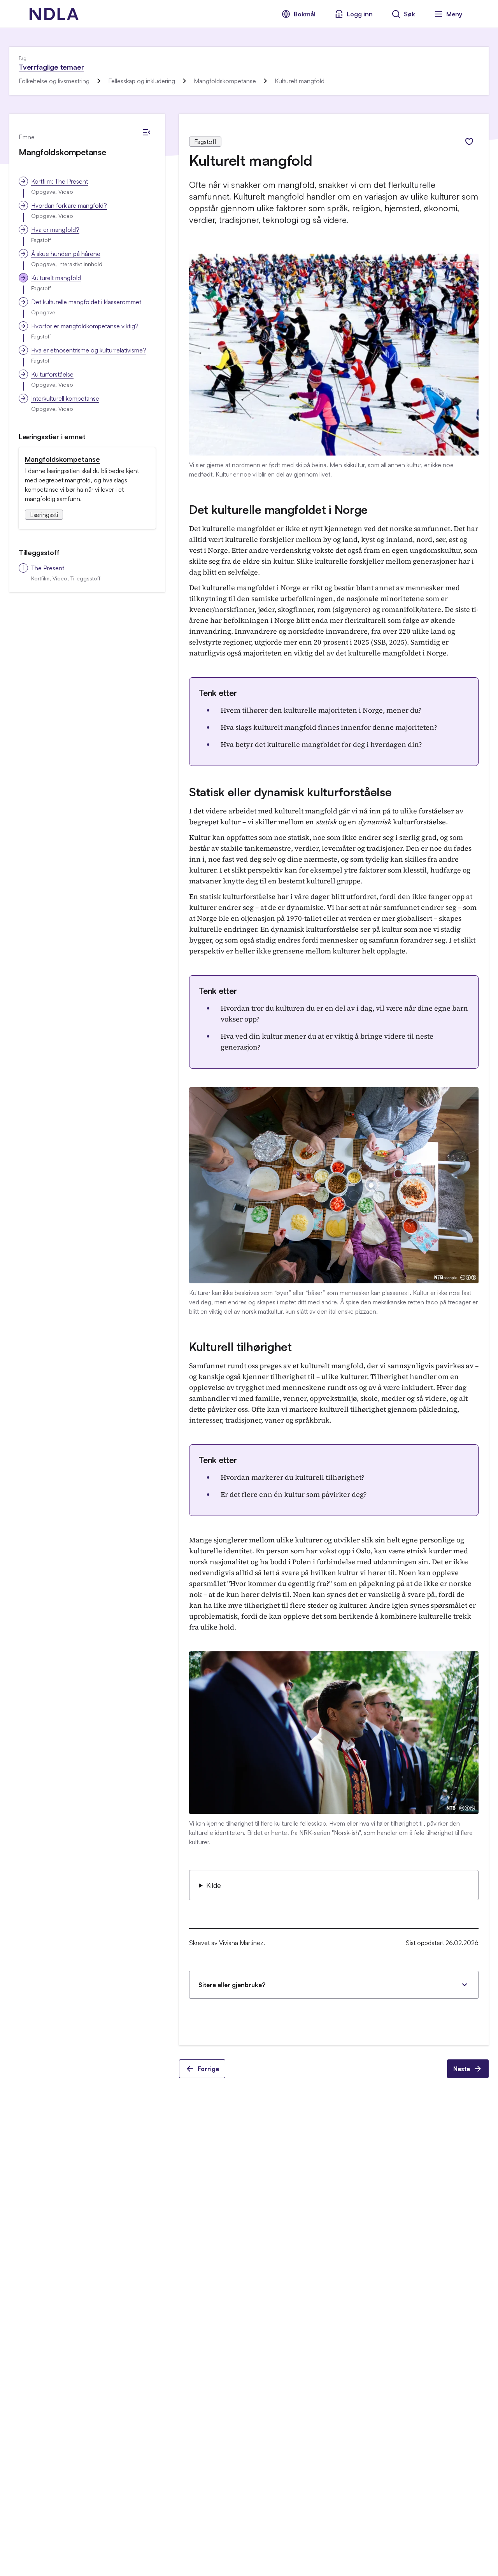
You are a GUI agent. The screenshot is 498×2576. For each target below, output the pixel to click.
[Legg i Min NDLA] (469, 142)
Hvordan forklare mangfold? (69, 205)
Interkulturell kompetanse (65, 398)
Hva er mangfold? (55, 230)
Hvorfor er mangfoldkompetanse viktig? (85, 326)
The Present (48, 568)
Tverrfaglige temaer (51, 67)
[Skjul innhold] (146, 132)
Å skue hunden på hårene (66, 254)
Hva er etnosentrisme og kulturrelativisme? (89, 350)
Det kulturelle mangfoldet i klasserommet (86, 302)
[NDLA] (54, 14)
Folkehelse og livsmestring (54, 81)
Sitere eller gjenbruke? (232, 1985)
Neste (462, 2069)
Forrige (208, 2069)
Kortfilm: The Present (60, 181)
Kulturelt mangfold (56, 278)
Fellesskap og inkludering (142, 81)
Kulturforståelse (52, 374)
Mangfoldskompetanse (225, 81)
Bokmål (305, 14)
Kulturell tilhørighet (240, 1347)
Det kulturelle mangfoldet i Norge (278, 509)
